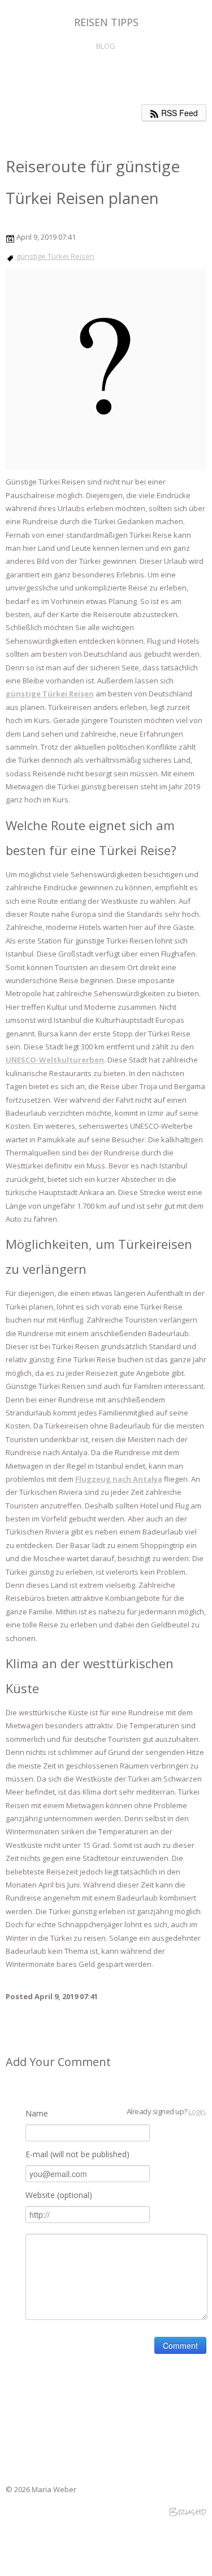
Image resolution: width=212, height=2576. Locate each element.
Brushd (187, 2512)
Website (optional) (59, 2195)
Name (37, 2113)
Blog (106, 46)
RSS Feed (178, 113)
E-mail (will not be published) (77, 2154)
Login (196, 2111)
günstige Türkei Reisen (55, 256)
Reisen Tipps (106, 22)
